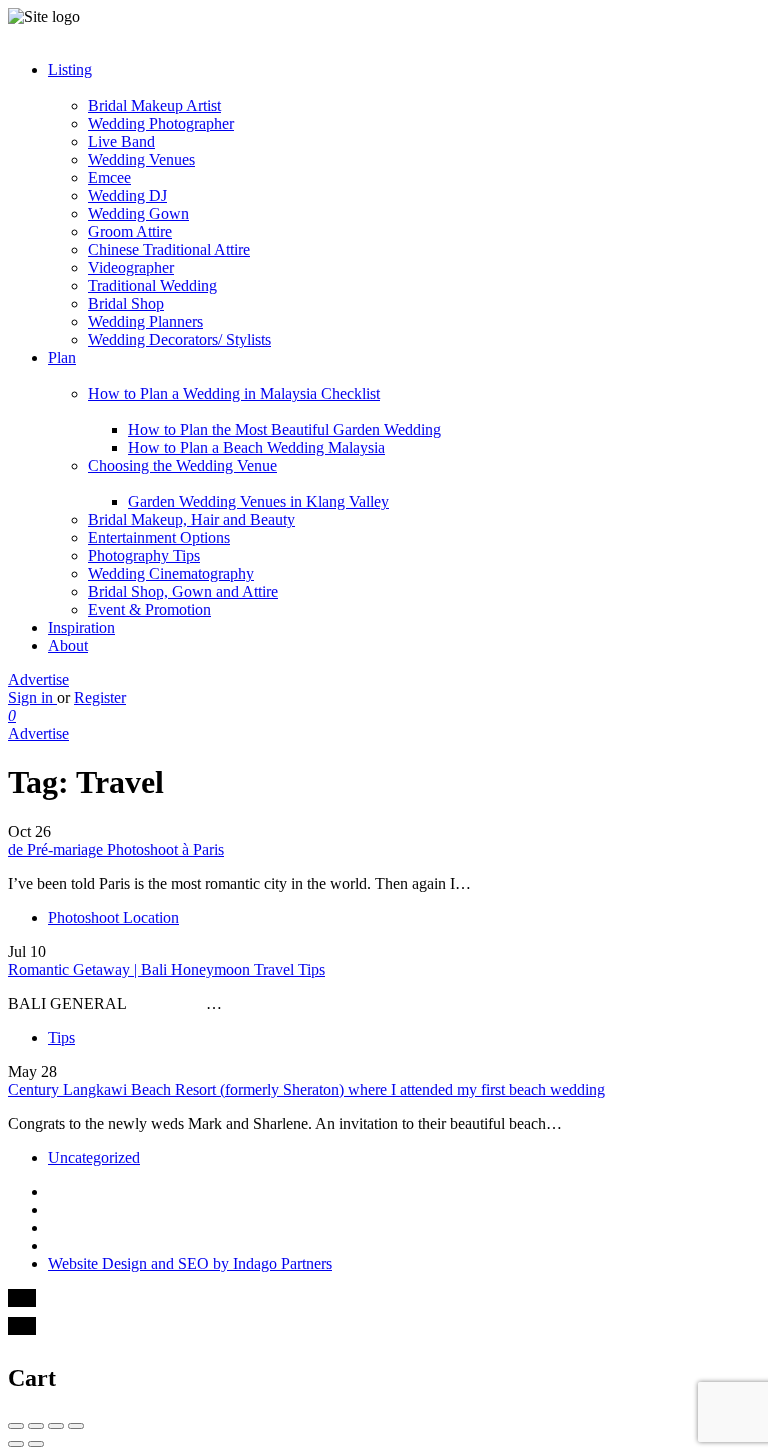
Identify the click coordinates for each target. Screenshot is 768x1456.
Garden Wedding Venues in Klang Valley (258, 501)
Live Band (121, 141)
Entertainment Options (159, 537)
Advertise (38, 679)
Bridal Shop (126, 303)
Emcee (109, 177)
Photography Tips (144, 555)
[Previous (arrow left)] (16, 1444)
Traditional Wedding (152, 285)
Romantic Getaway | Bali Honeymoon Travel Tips (166, 969)
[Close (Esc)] (16, 1426)
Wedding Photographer (161, 123)
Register (100, 697)
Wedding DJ (127, 195)
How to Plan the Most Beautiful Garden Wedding (284, 429)
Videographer (131, 267)
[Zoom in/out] (76, 1426)
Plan (62, 357)
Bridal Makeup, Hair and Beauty (191, 519)
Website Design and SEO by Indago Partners (190, 1263)
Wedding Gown (138, 213)
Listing (70, 69)
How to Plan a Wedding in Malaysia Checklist (234, 393)
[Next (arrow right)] (36, 1444)
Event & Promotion (149, 609)
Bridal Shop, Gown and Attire (183, 591)
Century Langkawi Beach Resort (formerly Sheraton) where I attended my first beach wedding (306, 1089)
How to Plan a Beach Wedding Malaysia (256, 447)
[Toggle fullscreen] (56, 1426)
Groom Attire (130, 231)
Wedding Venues (141, 159)
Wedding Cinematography (171, 573)
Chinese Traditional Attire (169, 249)
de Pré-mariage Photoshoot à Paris (116, 849)
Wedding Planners (145, 321)
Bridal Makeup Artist (154, 105)
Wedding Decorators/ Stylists (179, 339)
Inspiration (81, 627)
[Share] (36, 1426)
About (68, 645)
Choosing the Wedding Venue (182, 465)
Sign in (32, 697)
